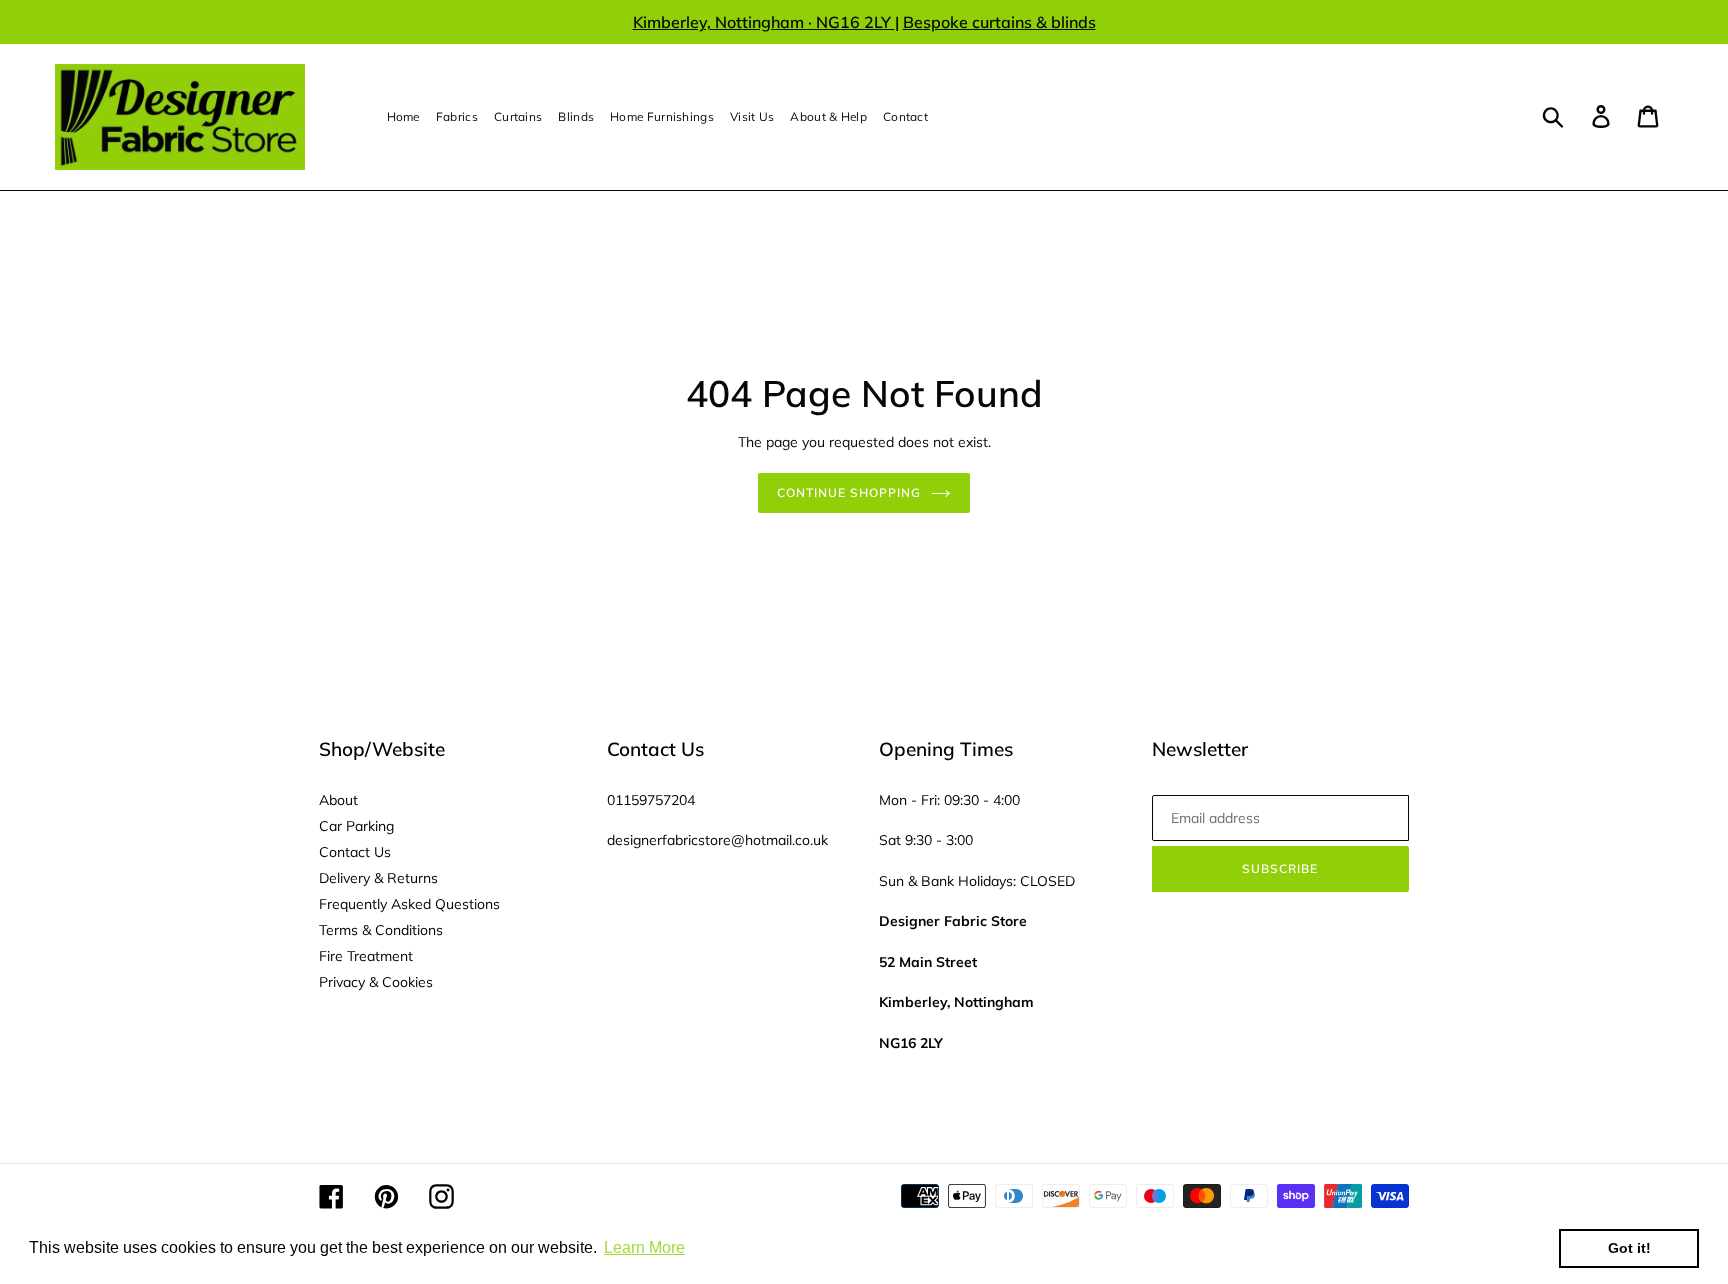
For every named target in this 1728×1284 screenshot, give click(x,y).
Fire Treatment (366, 956)
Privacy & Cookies (376, 982)
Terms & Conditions (381, 930)
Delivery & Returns (378, 878)
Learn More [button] (644, 1247)
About (338, 800)
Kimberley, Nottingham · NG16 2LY (764, 22)
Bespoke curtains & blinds (999, 22)
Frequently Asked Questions (409, 904)
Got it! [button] (1629, 1248)
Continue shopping (848, 492)
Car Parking (356, 826)
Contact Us (355, 852)
